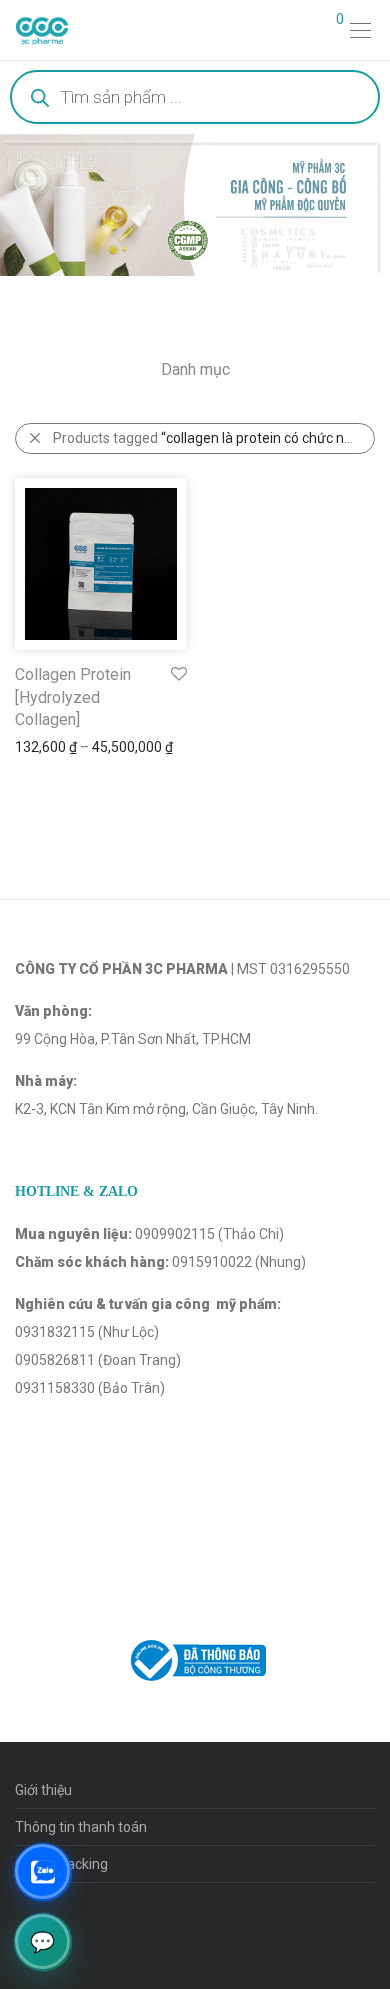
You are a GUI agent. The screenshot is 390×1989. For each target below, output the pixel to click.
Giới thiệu (43, 1790)
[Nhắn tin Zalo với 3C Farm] (42, 1871)
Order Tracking (61, 1864)
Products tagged (214, 438)
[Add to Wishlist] (177, 674)
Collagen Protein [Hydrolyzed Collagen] (73, 697)
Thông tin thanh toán (81, 1827)
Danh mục (195, 369)
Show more (41, 747)
